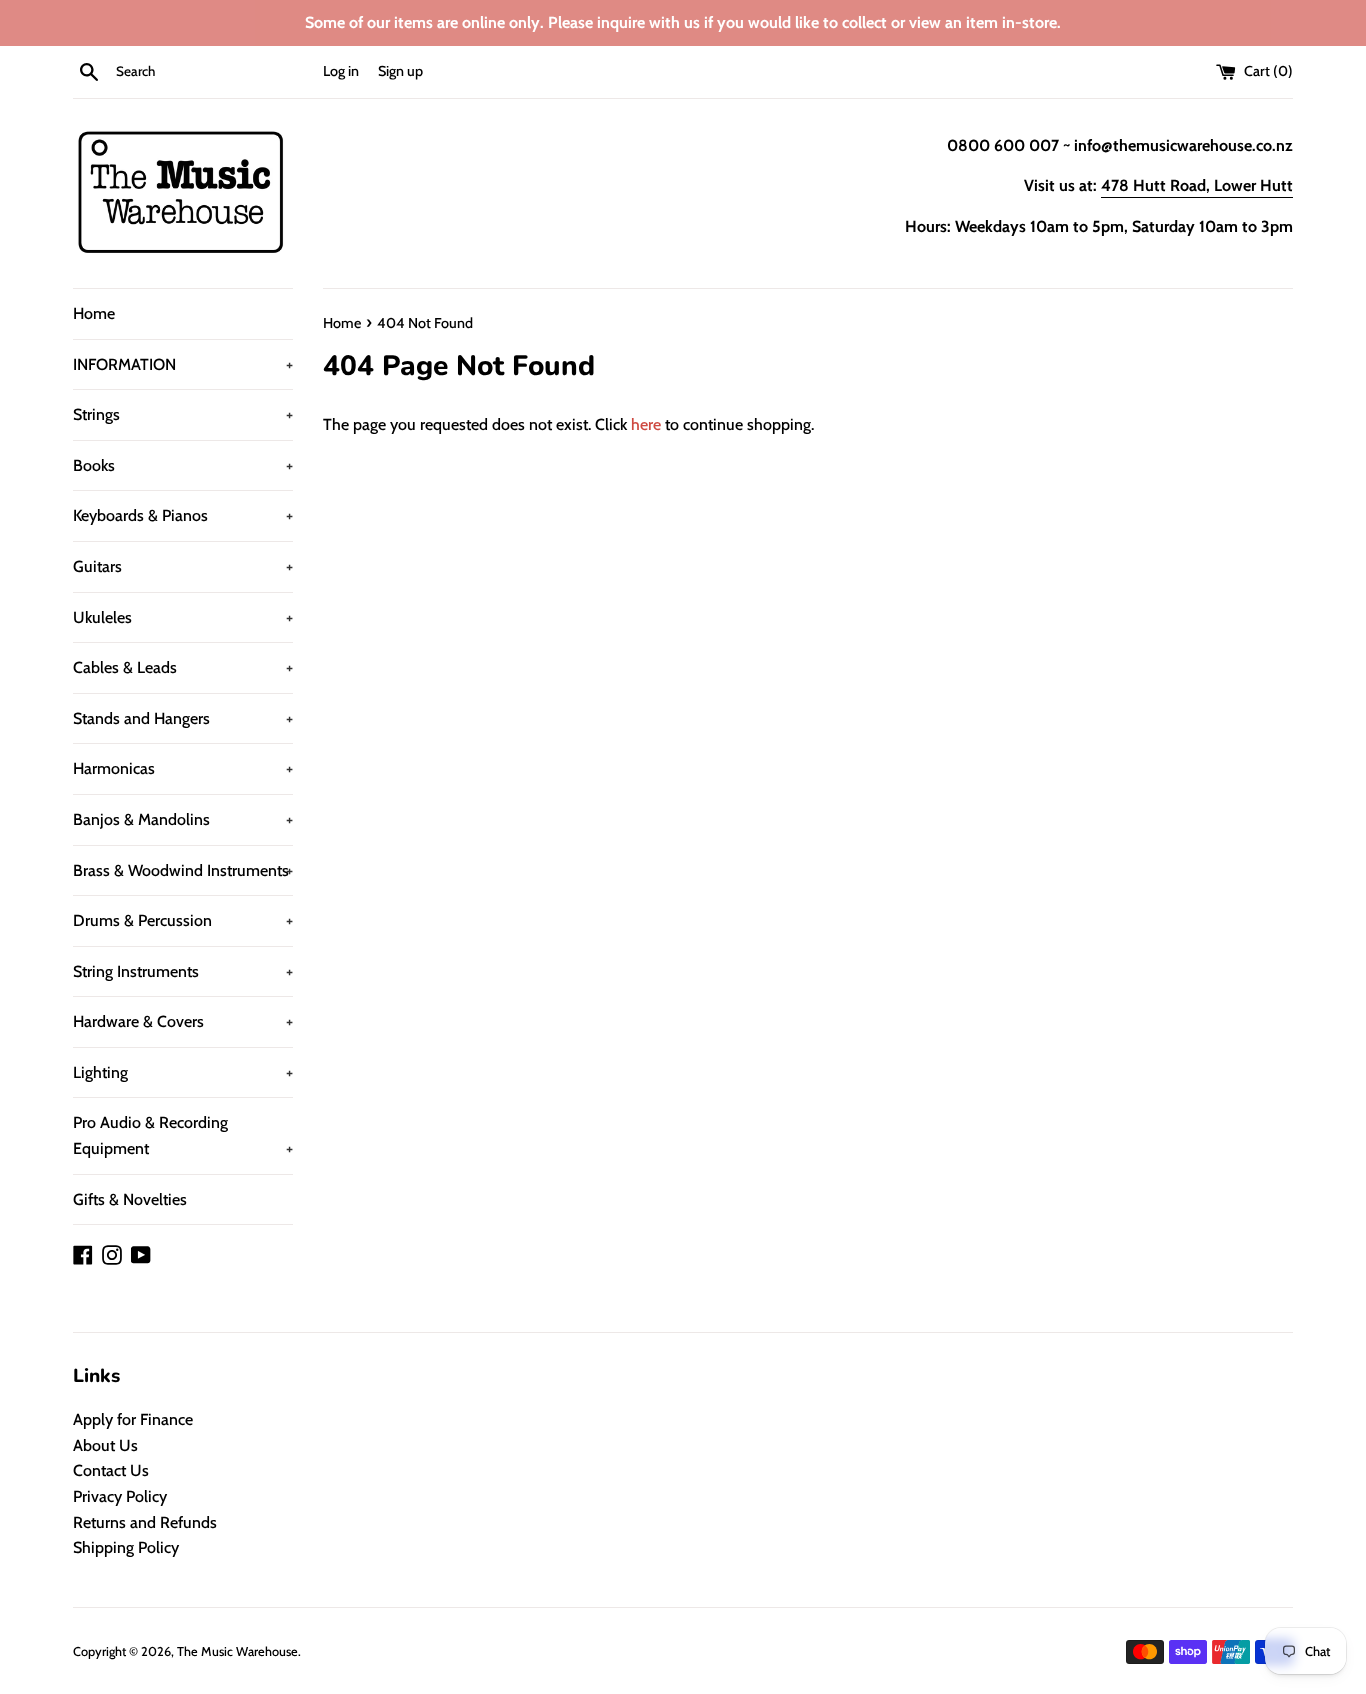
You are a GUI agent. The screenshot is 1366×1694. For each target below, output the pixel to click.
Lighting (183, 1072)
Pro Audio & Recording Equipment (183, 1135)
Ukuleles (183, 617)
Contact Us (111, 1470)
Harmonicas (183, 768)
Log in (341, 71)
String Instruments (183, 971)
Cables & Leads (183, 667)
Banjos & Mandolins (183, 819)
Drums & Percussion (183, 920)
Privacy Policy (120, 1496)
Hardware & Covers (183, 1021)
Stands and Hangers (183, 718)
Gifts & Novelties (130, 1199)
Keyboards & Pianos (183, 515)
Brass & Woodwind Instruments (183, 870)
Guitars (183, 566)
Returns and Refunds (145, 1522)
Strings (183, 414)
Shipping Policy (126, 1547)
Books (183, 465)
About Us (105, 1445)
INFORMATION (183, 364)
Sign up (400, 71)
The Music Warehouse (237, 1651)
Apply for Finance (133, 1419)
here (646, 424)
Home (94, 313)
